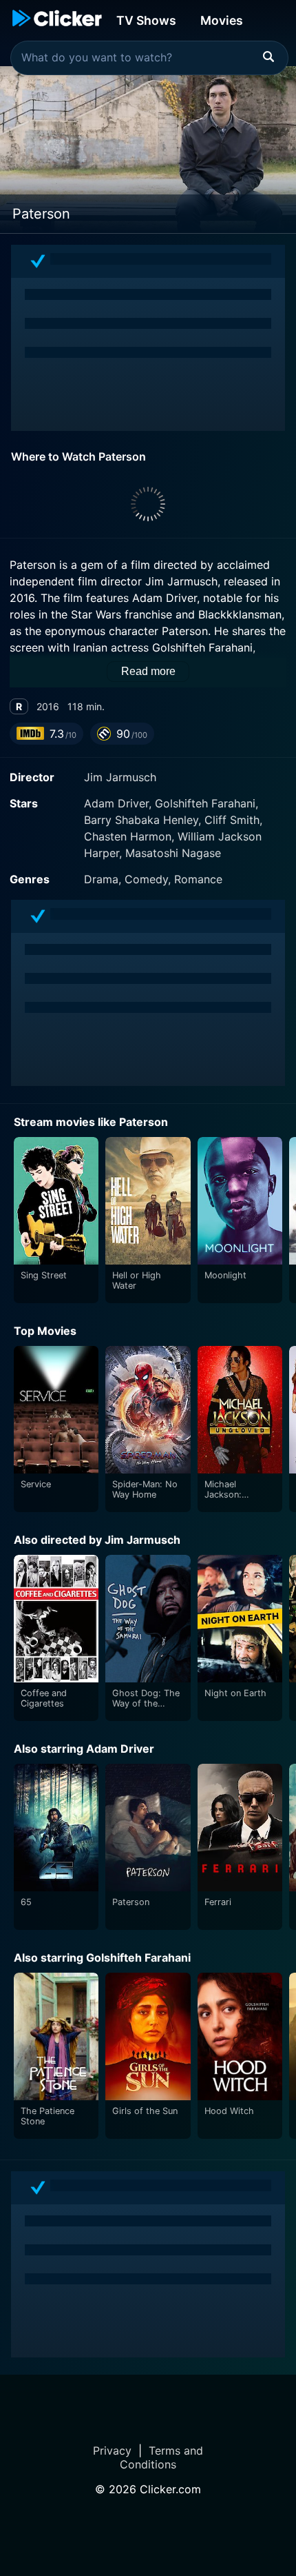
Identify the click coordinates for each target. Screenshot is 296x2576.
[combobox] (149, 58)
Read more (148, 671)
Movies (222, 20)
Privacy (112, 2451)
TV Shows (146, 20)
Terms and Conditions (161, 2457)
